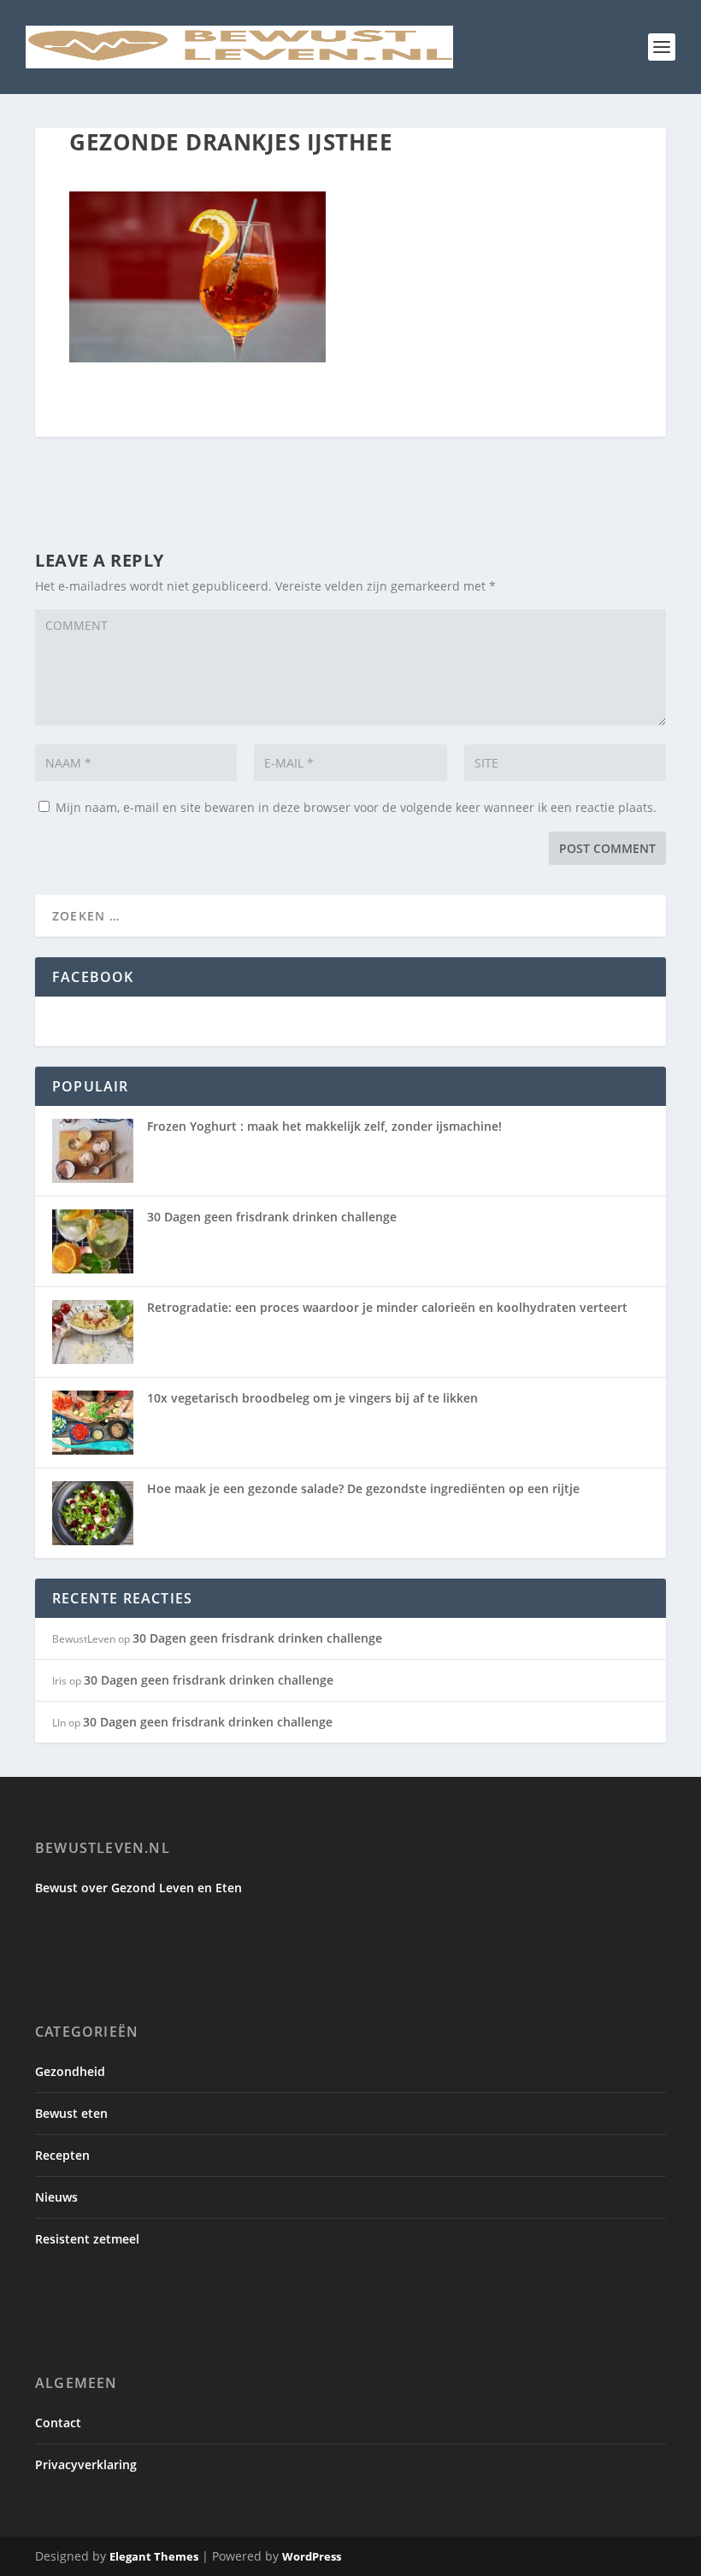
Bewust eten (71, 2113)
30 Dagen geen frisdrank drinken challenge (272, 1217)
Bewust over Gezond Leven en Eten (138, 1888)
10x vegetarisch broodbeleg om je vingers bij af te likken (312, 1398)
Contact (58, 2423)
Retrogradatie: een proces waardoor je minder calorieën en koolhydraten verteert (387, 1307)
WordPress (312, 2556)
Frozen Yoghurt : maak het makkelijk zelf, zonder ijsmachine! (324, 1126)
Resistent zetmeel (87, 2239)
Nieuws (56, 2197)
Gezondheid (70, 2071)
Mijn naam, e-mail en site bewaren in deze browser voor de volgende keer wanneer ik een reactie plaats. (356, 807)
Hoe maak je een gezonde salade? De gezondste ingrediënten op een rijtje (363, 1488)
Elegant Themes (154, 2556)
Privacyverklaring (86, 2464)
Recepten (62, 2155)
